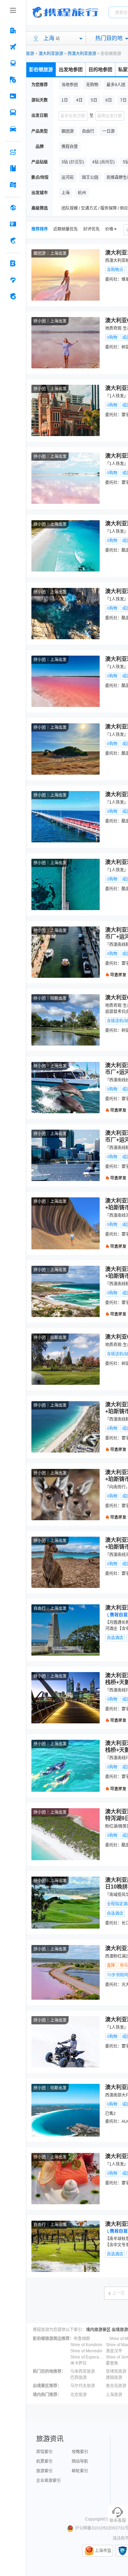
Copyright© (96, 2519)
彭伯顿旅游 (41, 69)
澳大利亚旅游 (51, 54)
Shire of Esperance (87, 2357)
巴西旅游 (79, 2378)
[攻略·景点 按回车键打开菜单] (13, 168)
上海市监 (103, 2551)
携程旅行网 (65, 12)
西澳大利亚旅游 (82, 54)
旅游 (30, 54)
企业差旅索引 (48, 2481)
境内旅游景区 (98, 2330)
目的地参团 (100, 69)
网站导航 (80, 2461)
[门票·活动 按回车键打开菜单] (13, 96)
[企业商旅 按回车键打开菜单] (13, 263)
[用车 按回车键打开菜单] (13, 129)
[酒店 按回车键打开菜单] (13, 30)
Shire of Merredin (86, 2351)
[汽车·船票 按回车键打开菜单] (13, 113)
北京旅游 (79, 2395)
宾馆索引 (44, 2452)
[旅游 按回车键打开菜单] (13, 80)
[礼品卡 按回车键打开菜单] (13, 224)
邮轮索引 (80, 2471)
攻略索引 (80, 2452)
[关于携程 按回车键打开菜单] (13, 296)
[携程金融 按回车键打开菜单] (13, 240)
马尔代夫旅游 (83, 2386)
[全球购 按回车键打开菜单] (13, 208)
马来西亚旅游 (83, 2371)
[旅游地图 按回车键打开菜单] (13, 185)
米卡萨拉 (79, 2363)
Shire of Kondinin (86, 2345)
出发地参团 (71, 69)
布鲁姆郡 (82, 2339)
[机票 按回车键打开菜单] (13, 47)
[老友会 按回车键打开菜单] (13, 280)
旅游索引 (44, 2471)
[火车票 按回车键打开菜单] (13, 63)
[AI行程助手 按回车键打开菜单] (13, 152)
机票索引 (44, 2461)
